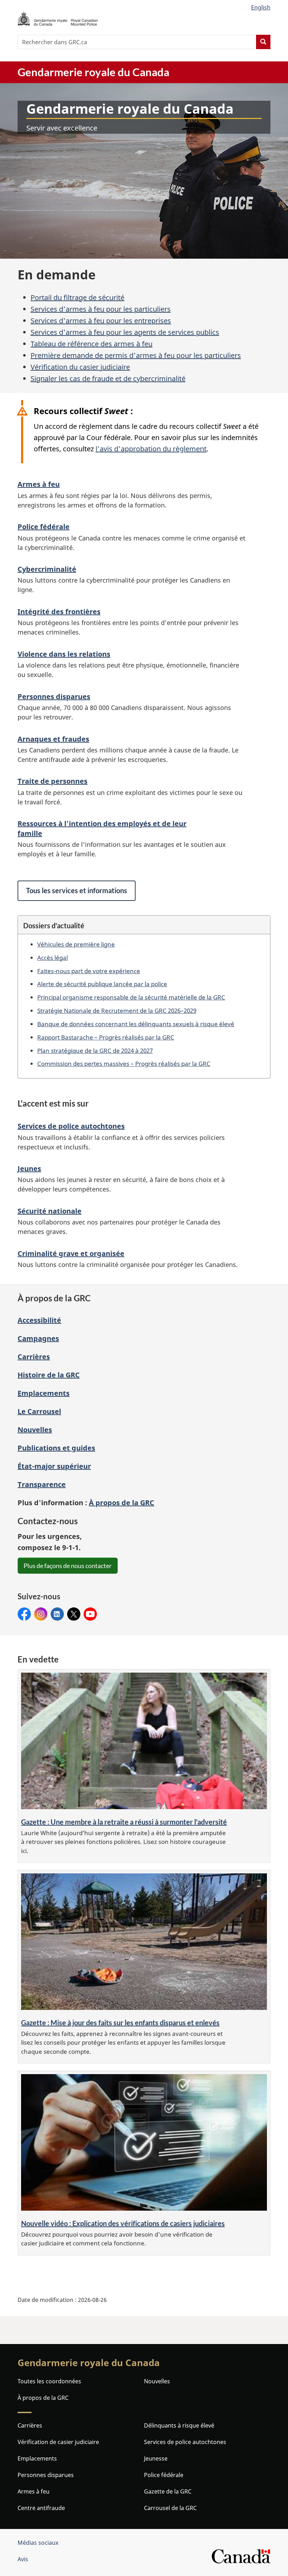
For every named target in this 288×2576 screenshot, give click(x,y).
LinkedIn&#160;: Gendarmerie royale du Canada (57, 1614)
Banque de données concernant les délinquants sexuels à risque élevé (136, 1024)
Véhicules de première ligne (76, 944)
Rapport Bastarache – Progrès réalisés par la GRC (106, 1037)
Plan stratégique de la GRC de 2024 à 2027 (95, 1050)
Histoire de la (49, 1375)
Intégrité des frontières (59, 612)
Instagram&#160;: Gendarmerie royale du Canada (41, 1614)
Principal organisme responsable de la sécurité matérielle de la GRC (131, 997)
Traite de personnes (53, 781)
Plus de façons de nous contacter (68, 1566)
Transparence (42, 1484)
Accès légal (53, 957)
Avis (23, 2559)
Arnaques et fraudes (53, 739)
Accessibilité (39, 1320)
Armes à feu (39, 484)
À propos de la (122, 1503)
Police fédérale (44, 527)
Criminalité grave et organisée (71, 1253)
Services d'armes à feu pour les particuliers (101, 309)
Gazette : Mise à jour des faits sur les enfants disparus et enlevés (120, 2023)
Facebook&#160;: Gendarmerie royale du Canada (24, 1614)
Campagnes (38, 1338)
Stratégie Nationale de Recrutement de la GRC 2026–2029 (117, 1010)
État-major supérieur (54, 1466)
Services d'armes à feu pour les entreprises (101, 321)
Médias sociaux (38, 2543)
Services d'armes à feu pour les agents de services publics (125, 332)
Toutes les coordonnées (49, 2381)
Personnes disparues (54, 696)
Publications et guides (56, 1448)
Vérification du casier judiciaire (80, 367)
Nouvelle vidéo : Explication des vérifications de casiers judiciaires (123, 2223)
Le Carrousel (39, 1411)
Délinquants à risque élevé (179, 2425)
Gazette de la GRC (168, 2491)
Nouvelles (35, 1430)
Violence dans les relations (64, 654)
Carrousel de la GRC (170, 2508)
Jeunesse (156, 2458)
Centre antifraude (41, 2508)
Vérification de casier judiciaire (58, 2442)
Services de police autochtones (71, 1126)
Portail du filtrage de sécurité (77, 297)
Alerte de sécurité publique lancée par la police (102, 984)
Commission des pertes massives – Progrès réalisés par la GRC (124, 1063)
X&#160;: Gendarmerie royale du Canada (74, 1614)
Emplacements (44, 1393)
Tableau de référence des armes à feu (91, 344)
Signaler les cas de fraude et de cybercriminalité (108, 379)
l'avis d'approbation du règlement (151, 449)
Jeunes (29, 1169)
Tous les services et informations (77, 890)
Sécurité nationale (50, 1211)
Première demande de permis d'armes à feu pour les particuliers (136, 355)
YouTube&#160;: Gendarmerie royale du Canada (90, 1614)
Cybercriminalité (47, 569)
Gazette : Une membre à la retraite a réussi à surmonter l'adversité (124, 1822)
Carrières (34, 1357)
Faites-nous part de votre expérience (89, 971)
